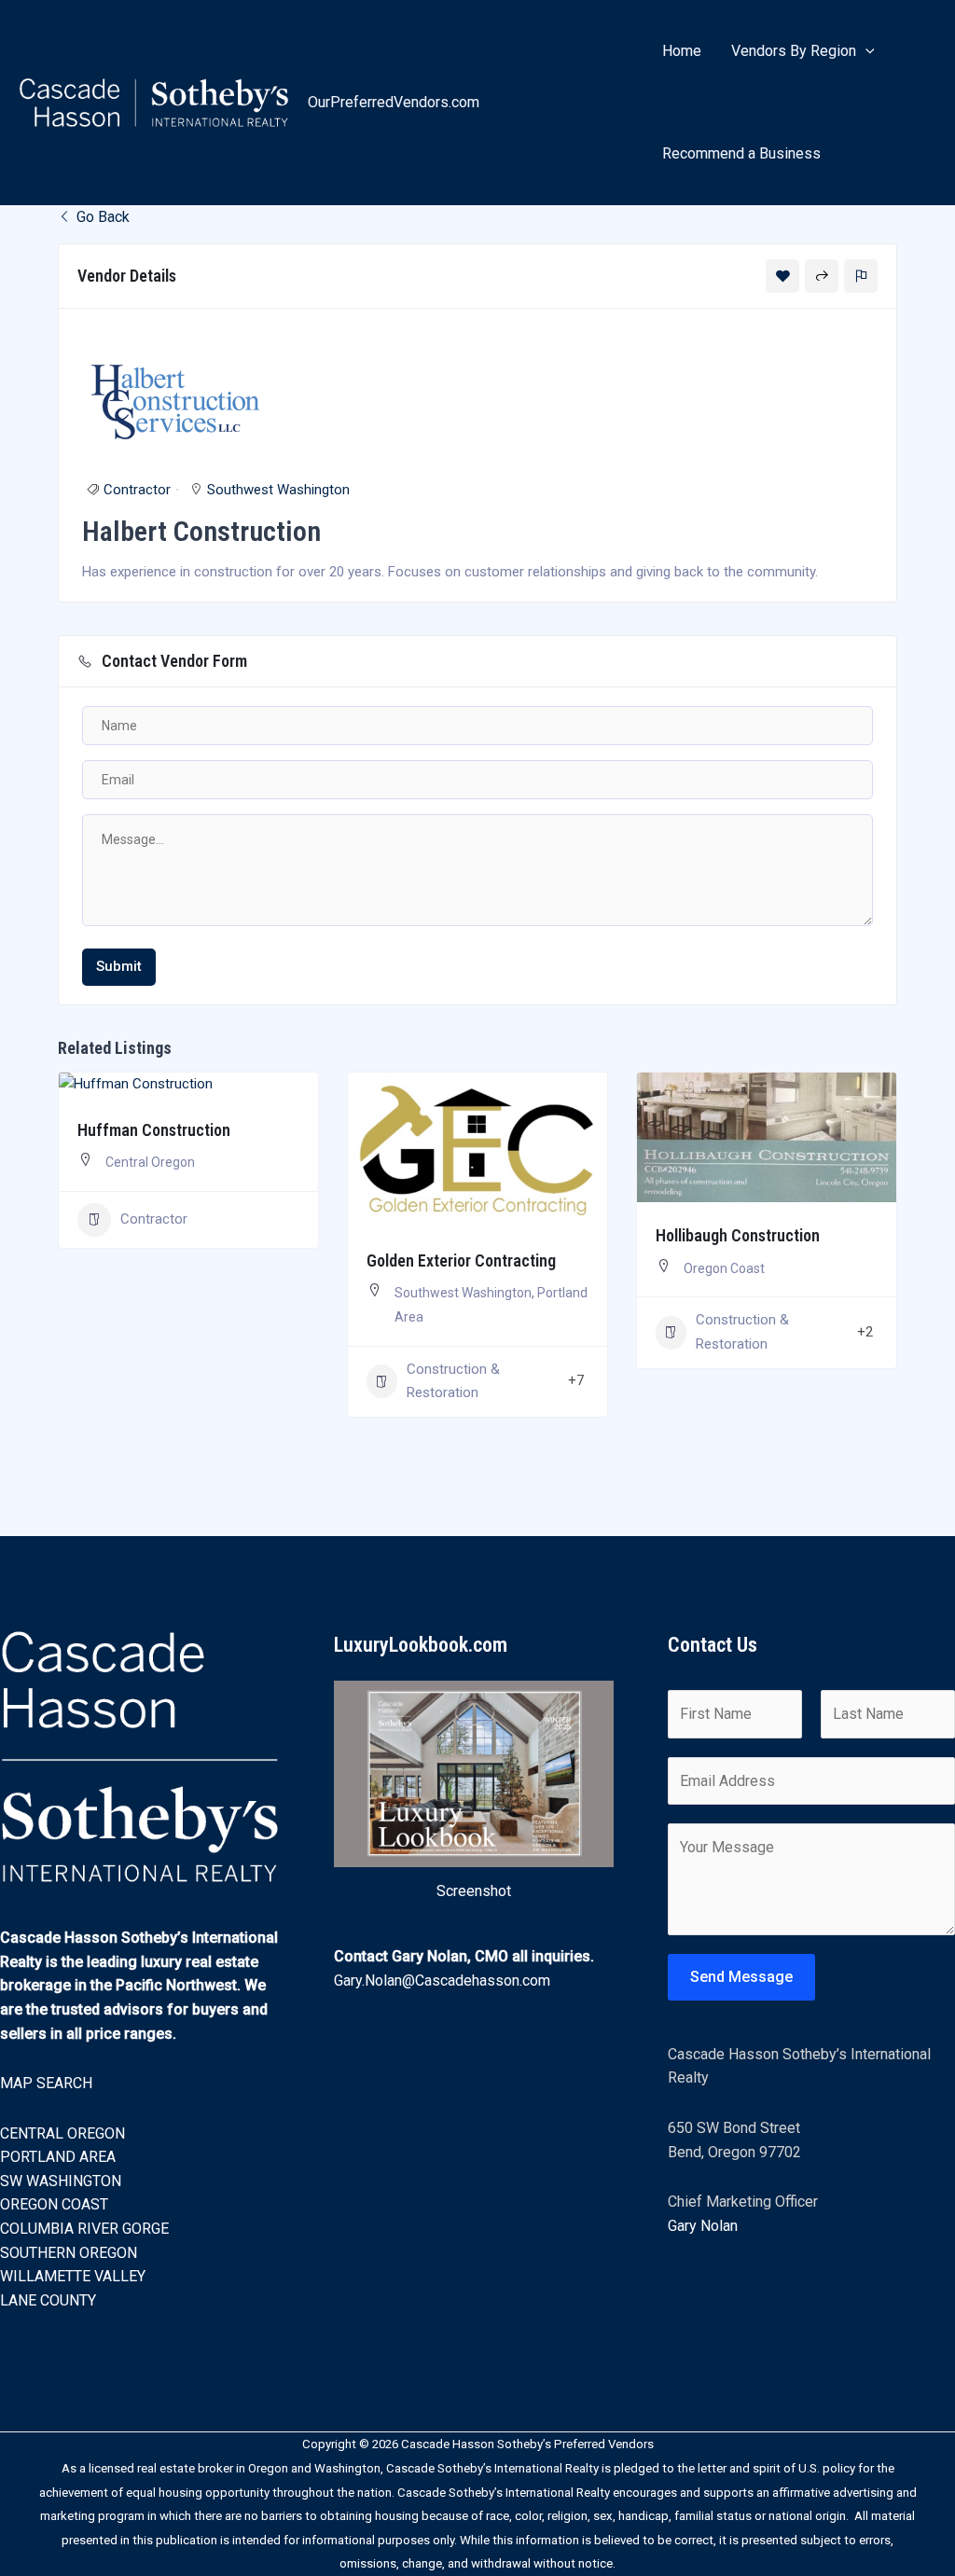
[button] (865, 51)
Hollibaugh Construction (738, 1235)
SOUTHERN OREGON (69, 2253)
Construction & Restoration (453, 1381)
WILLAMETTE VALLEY (73, 2276)
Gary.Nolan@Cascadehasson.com (442, 1980)
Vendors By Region (794, 51)
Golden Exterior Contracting (461, 1260)
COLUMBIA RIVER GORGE (84, 2229)
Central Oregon (150, 1162)
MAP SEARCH (46, 2083)
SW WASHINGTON (61, 2181)
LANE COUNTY (48, 2300)
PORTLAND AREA (58, 2157)
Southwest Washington (278, 490)
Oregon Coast (724, 1268)
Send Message (741, 1977)
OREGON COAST (54, 2204)
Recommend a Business (741, 153)
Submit (119, 966)
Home (682, 51)
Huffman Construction (154, 1130)
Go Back (101, 217)
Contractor (137, 490)
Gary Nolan (703, 2226)
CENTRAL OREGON (62, 2133)
